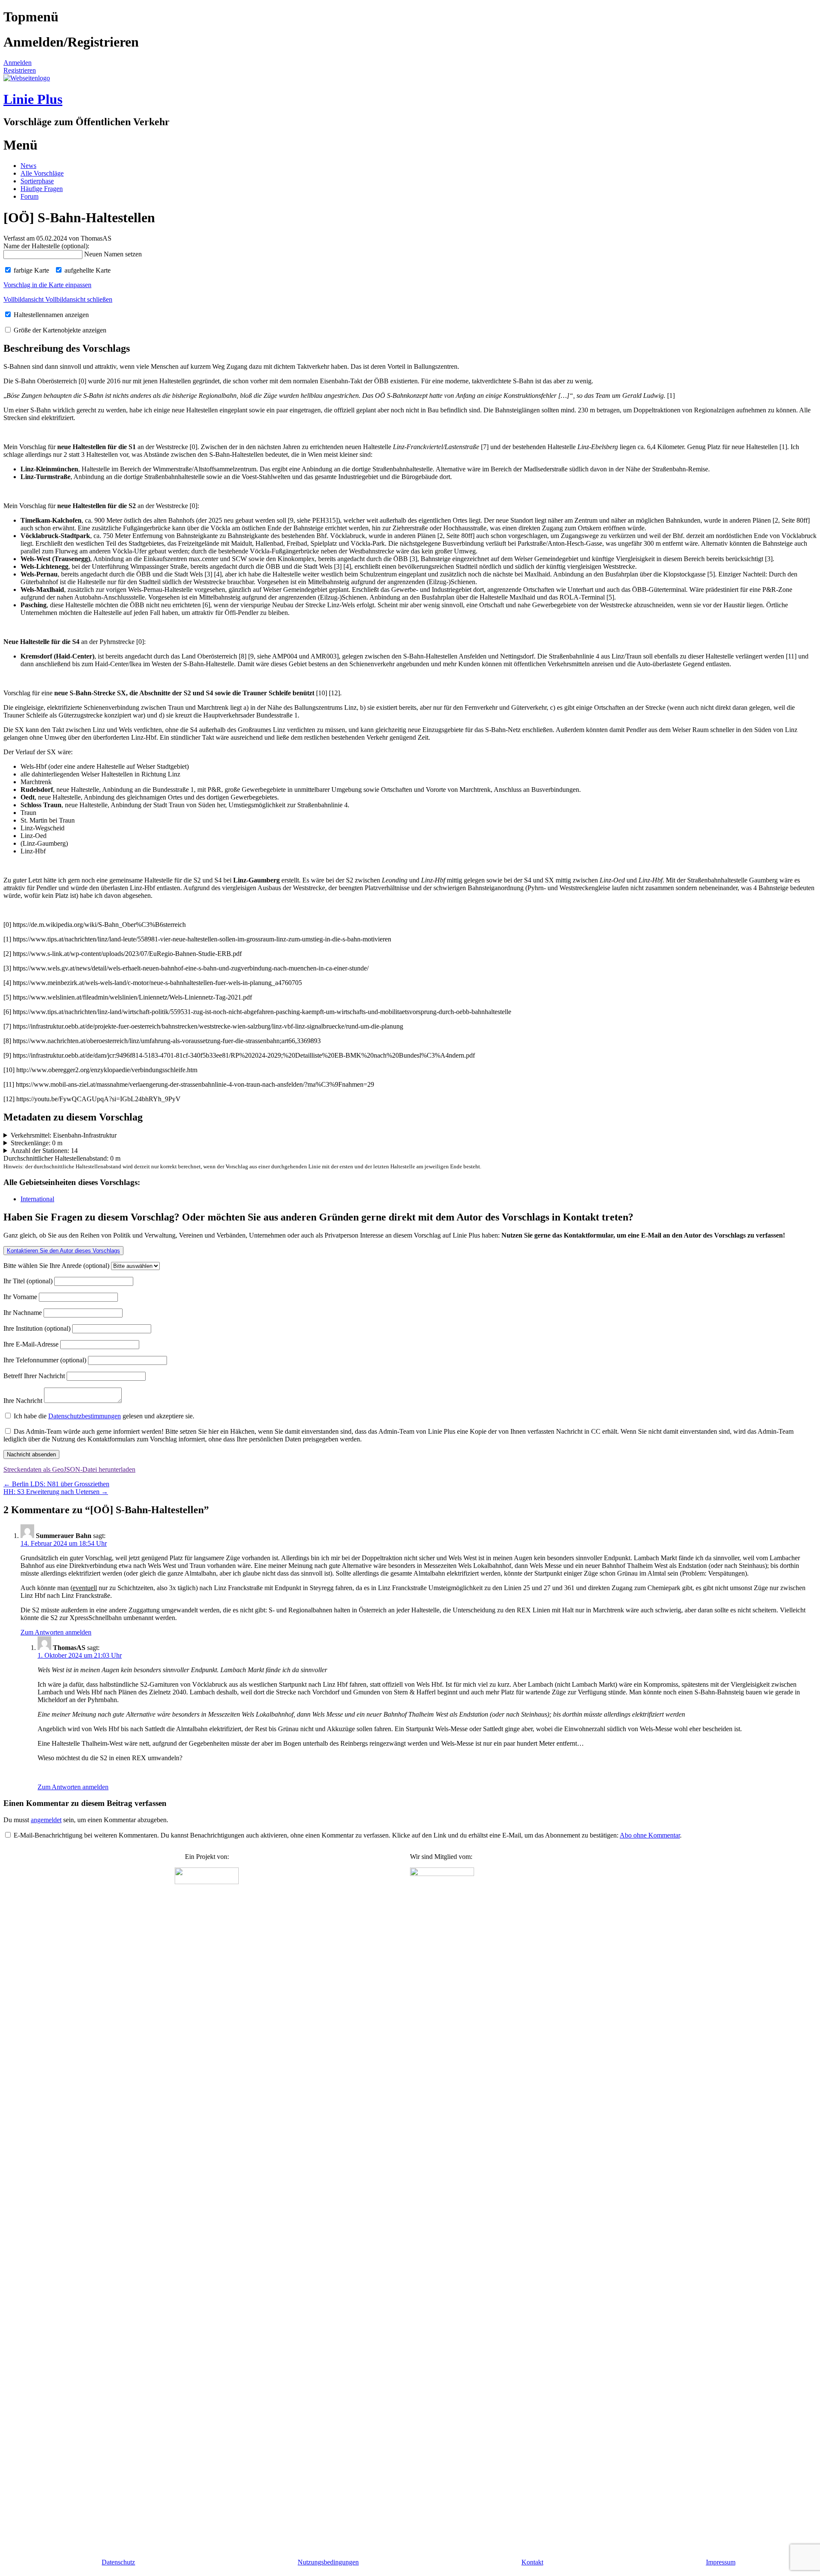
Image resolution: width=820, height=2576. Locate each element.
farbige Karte (31, 270)
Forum (29, 196)
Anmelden (18, 63)
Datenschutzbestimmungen (85, 1416)
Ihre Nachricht (24, 1401)
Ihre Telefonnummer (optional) (46, 1360)
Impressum (721, 2562)
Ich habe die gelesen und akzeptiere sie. (103, 1416)
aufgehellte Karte (87, 270)
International (37, 1199)
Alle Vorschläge (42, 173)
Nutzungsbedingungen (328, 2562)
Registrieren (20, 70)
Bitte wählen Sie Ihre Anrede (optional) (57, 1266)
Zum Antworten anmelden (56, 1632)
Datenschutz (118, 2562)
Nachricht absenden (31, 1454)
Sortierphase (37, 181)
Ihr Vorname (21, 1297)
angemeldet (46, 1820)
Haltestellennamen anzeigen (50, 315)
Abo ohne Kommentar (650, 1835)
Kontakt (532, 2562)
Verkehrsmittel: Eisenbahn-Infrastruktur (64, 1135)
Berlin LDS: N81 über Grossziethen (56, 1484)
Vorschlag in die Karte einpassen (47, 285)
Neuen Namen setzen (113, 254)
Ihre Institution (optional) (38, 1328)
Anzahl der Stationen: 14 (44, 1151)
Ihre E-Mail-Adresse (32, 1344)
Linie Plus (33, 99)
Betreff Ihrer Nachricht (35, 1376)
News (28, 166)
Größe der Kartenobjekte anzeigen (59, 330)
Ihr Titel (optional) (29, 1281)
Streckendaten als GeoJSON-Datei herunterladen (69, 1469)
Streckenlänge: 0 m (37, 1143)
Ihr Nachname (23, 1313)
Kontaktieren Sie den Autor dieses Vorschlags (63, 1251)
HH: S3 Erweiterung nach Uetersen (56, 1492)
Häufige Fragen (42, 189)
